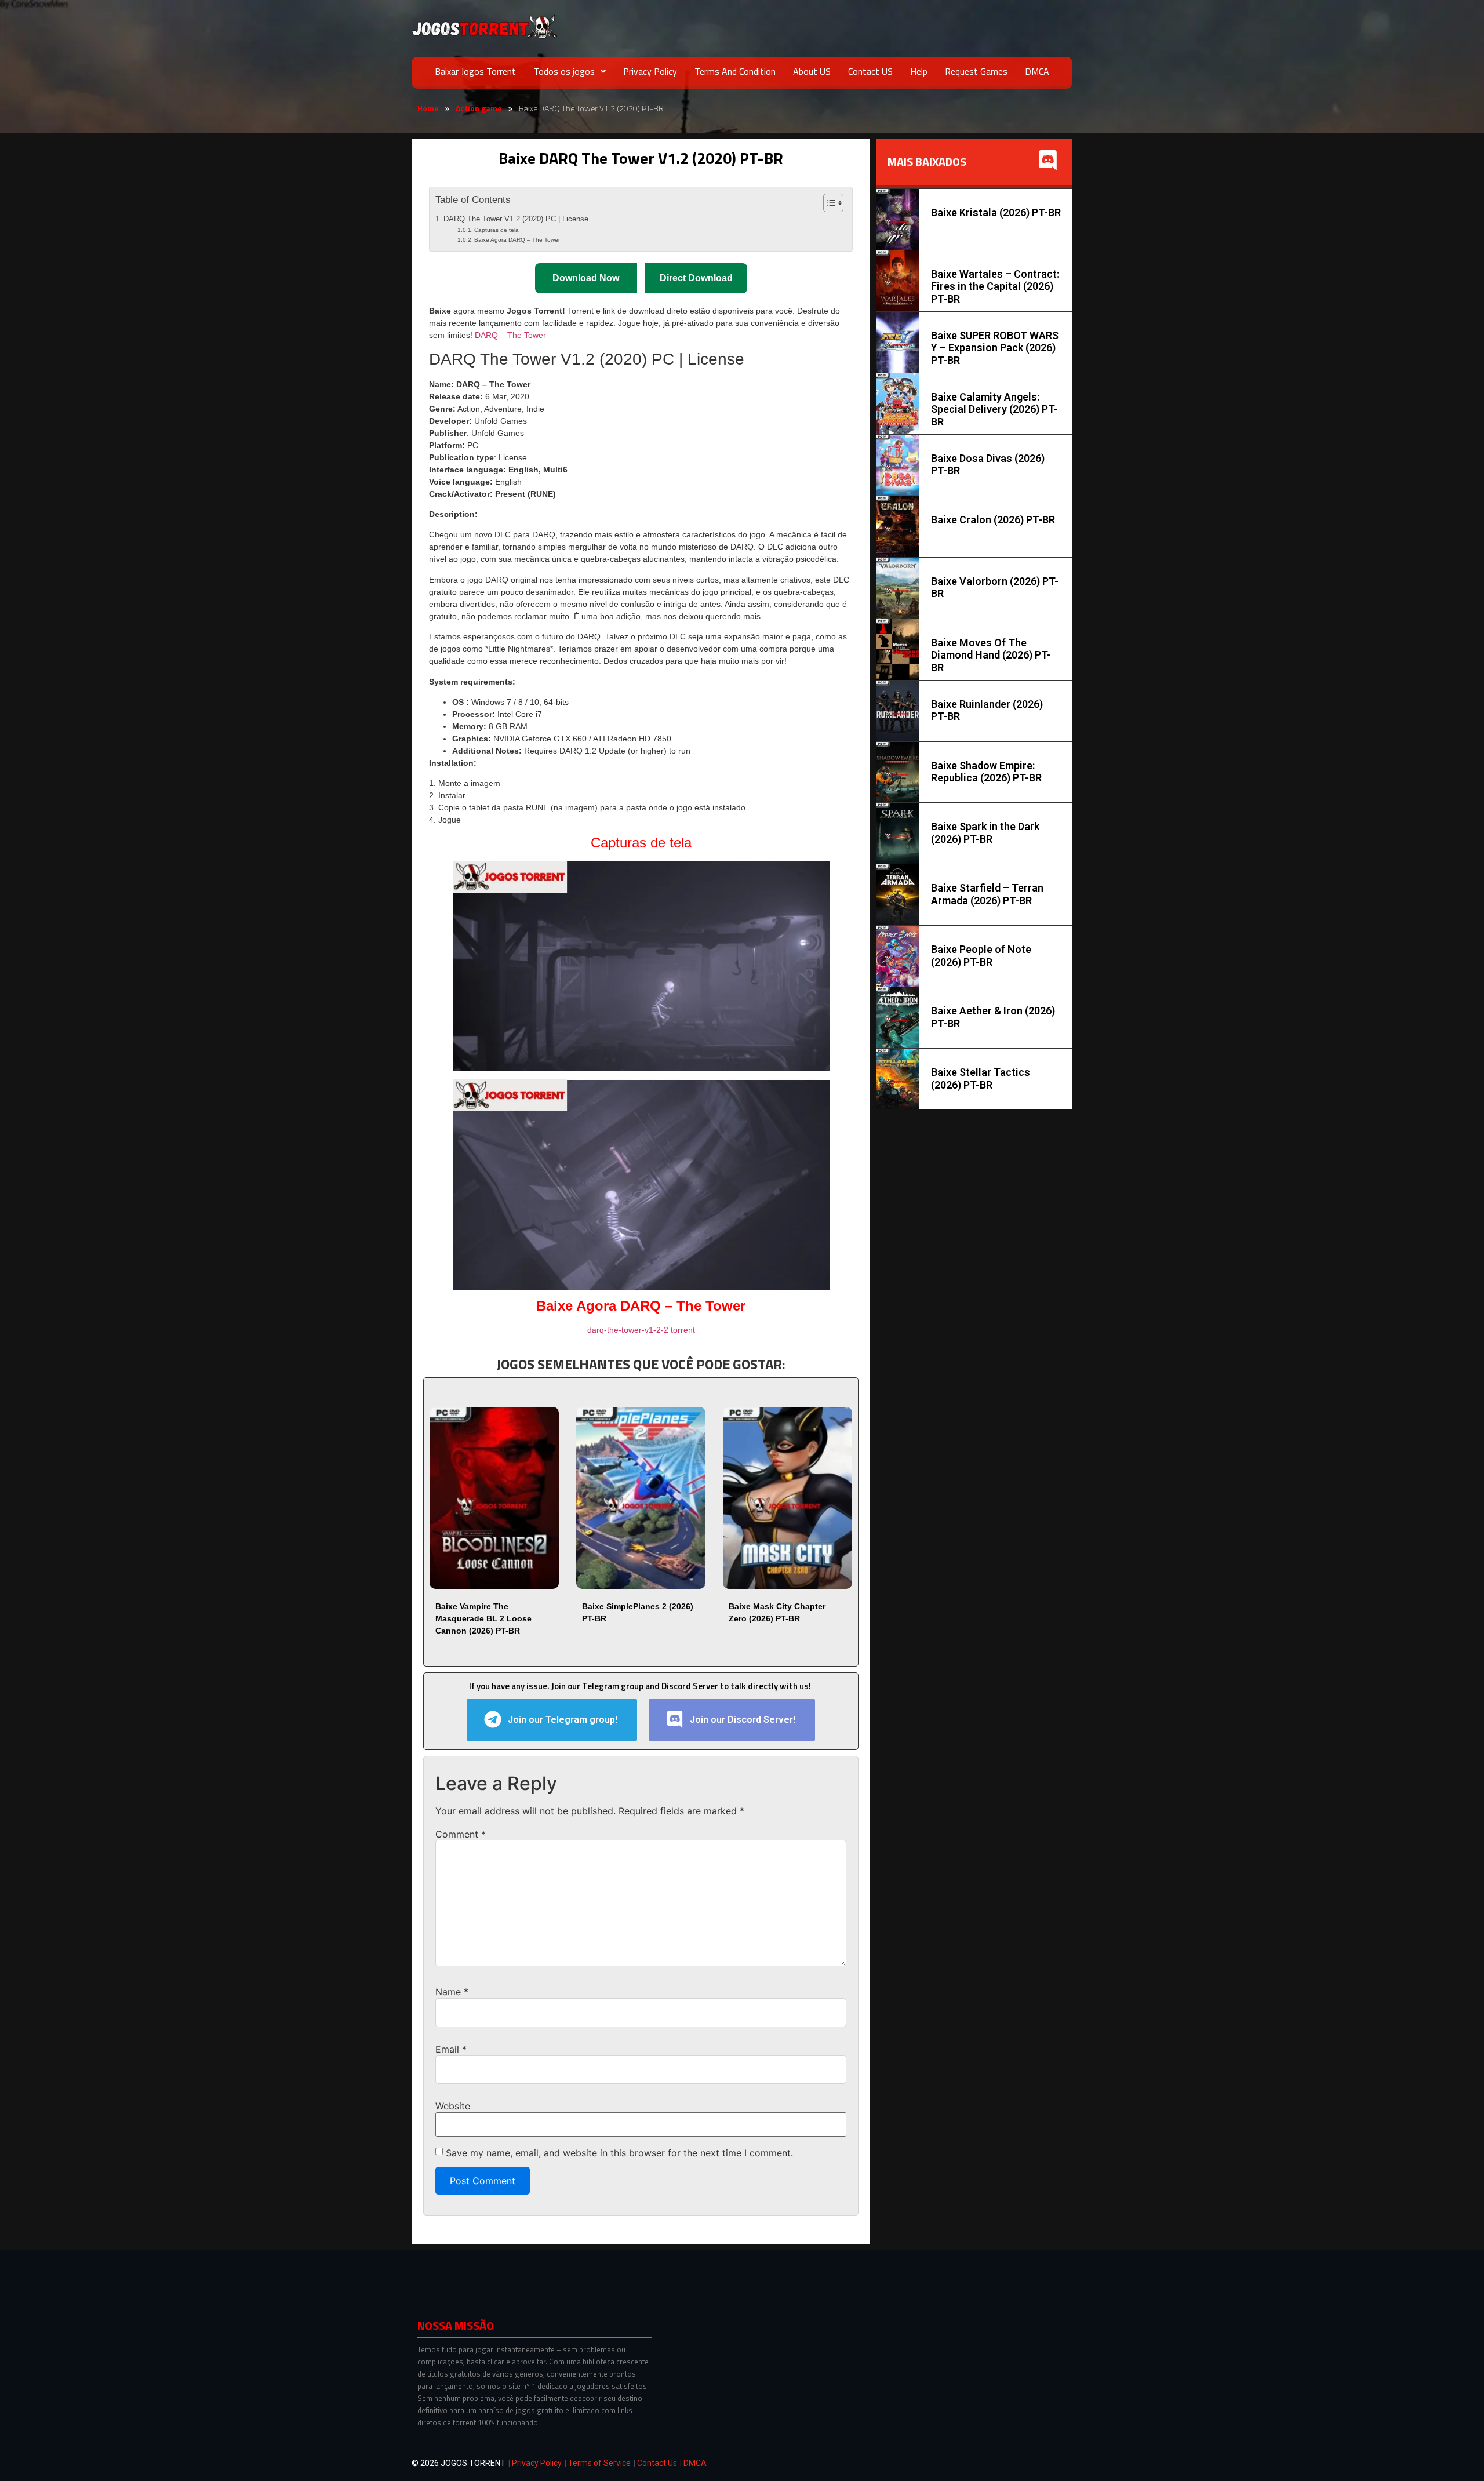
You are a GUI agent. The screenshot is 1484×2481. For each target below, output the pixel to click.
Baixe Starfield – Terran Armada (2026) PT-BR (987, 894)
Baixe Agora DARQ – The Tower (517, 240)
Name (452, 1992)
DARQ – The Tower (510, 335)
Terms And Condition (735, 71)
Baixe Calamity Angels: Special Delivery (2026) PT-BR (994, 409)
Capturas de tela (497, 230)
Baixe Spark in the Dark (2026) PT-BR (985, 833)
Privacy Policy (650, 71)
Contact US (870, 71)
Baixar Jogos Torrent (475, 71)
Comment (461, 1834)
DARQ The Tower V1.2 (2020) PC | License (516, 219)
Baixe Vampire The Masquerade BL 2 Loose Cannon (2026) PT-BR (483, 1618)
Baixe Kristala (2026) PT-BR (996, 212)
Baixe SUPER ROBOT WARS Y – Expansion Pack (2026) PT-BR (995, 348)
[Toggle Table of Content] (828, 203)
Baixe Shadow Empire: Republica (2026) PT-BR (986, 772)
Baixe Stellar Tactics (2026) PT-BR (981, 1078)
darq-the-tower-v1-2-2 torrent (641, 1330)
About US (812, 71)
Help (919, 71)
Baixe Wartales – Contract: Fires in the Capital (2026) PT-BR (995, 286)
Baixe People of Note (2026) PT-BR (981, 956)
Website (453, 2106)
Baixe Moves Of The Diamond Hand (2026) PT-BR (991, 655)
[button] (570, 71)
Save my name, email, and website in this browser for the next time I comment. (619, 2153)
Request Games (976, 71)
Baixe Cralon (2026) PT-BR (993, 520)
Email (451, 2049)
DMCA (1037, 71)
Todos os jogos (564, 71)
